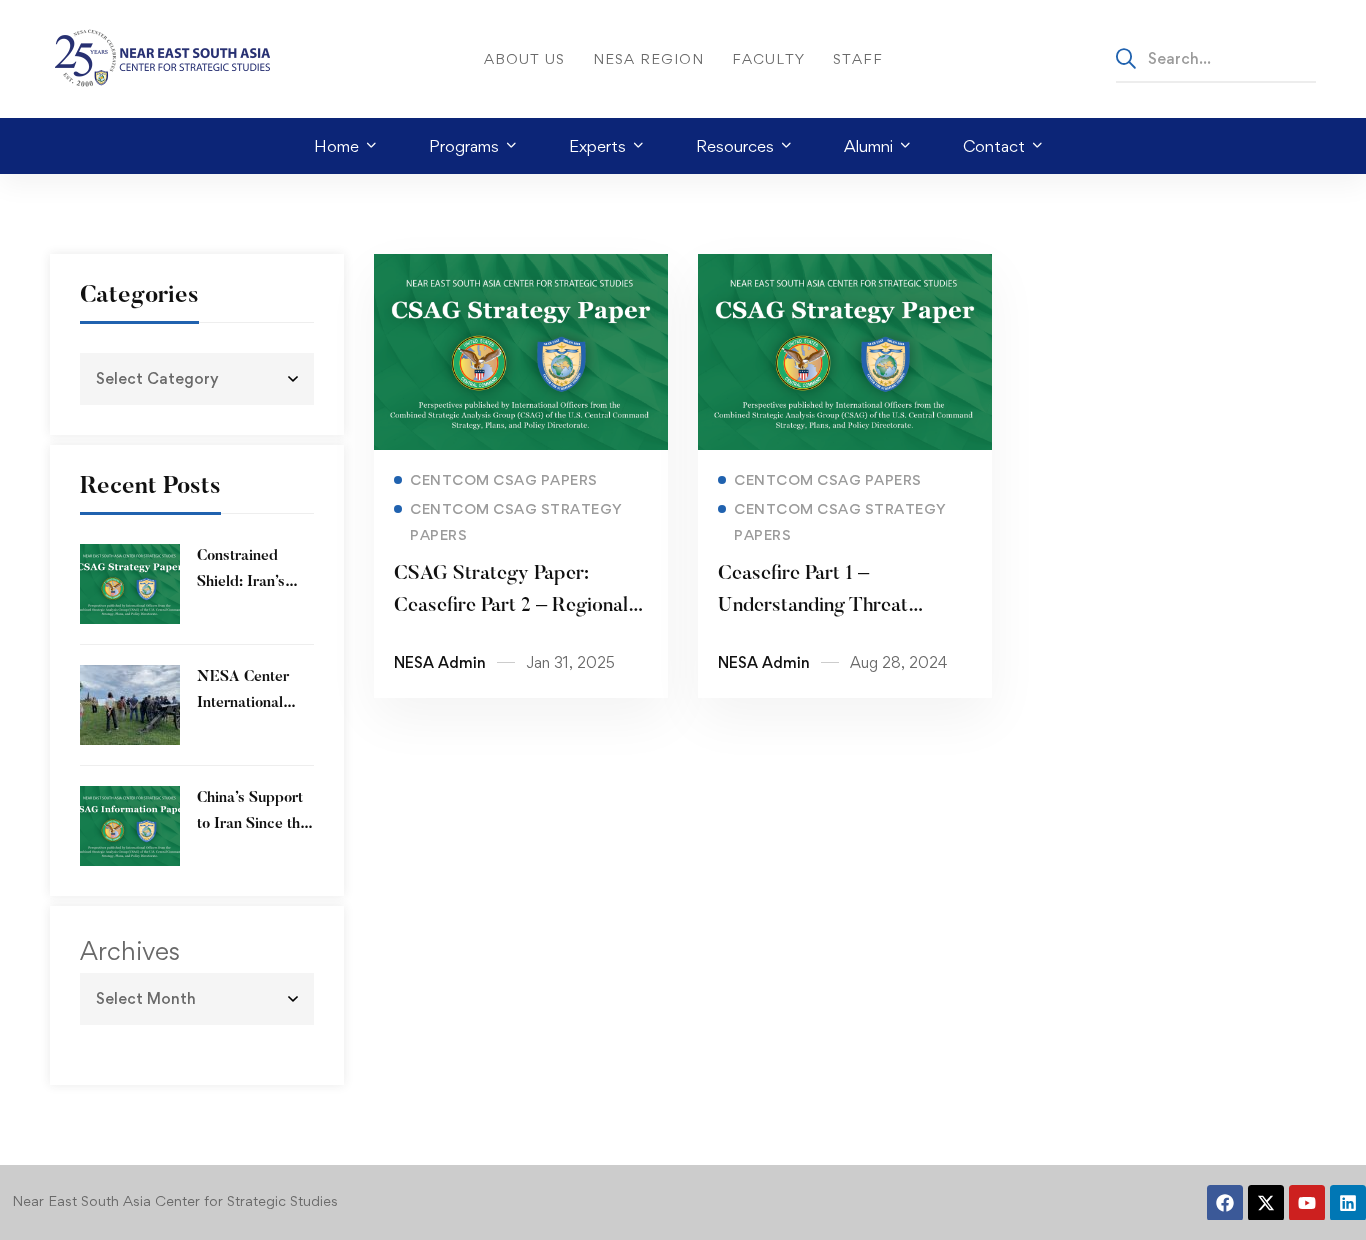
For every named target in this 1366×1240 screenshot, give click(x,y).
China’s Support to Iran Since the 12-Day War (252, 824)
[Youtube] (1307, 1203)
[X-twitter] (1266, 1203)
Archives (130, 951)
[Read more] (521, 268)
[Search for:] (1216, 58)
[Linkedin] (1348, 1203)
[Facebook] (1225, 1203)
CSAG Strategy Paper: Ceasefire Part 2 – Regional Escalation (511, 606)
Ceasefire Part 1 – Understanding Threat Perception (813, 606)
